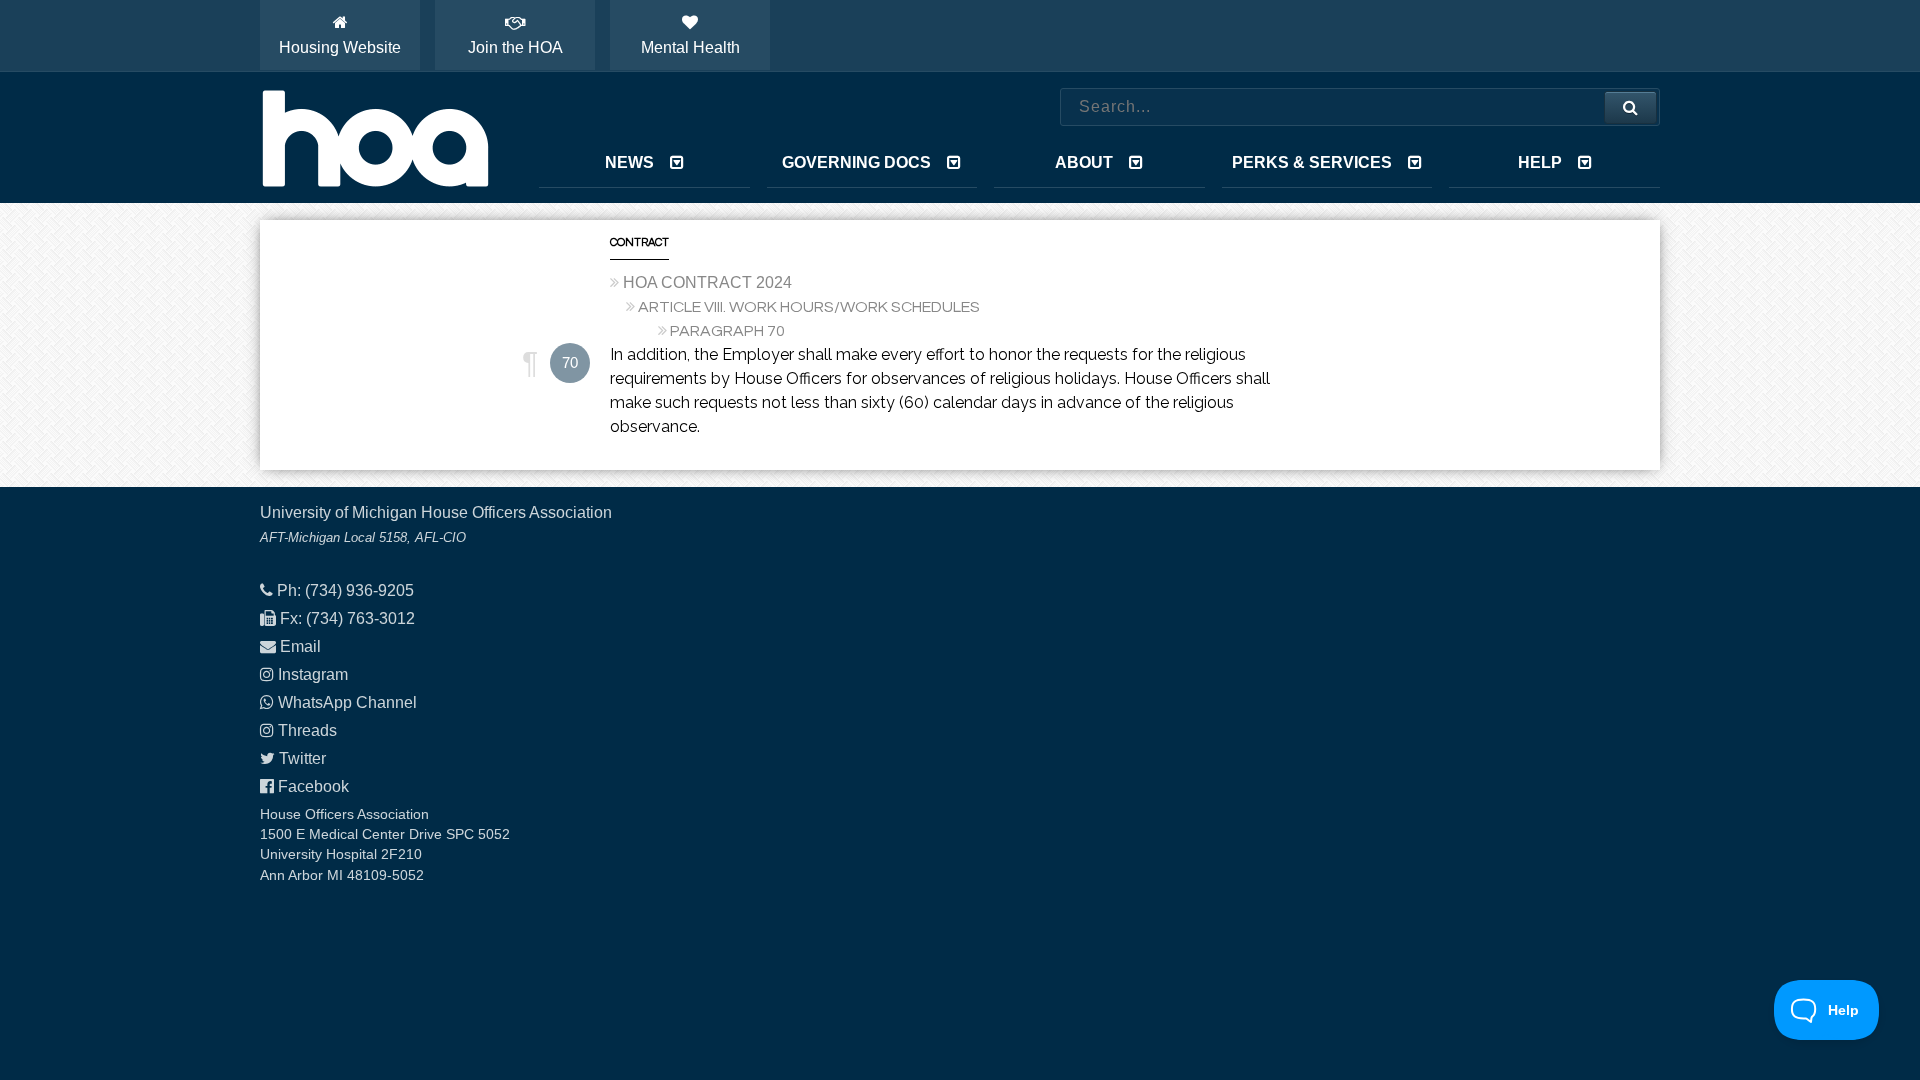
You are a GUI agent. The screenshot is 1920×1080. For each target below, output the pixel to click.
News (629, 162)
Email (300, 646)
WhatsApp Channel (347, 702)
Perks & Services (1312, 162)
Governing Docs (856, 162)
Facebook (313, 786)
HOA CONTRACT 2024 (707, 282)
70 (570, 362)
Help (1540, 162)
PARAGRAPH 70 (727, 331)
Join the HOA (515, 47)
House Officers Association (375, 138)
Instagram (313, 674)
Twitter (302, 758)
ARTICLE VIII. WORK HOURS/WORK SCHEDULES (809, 307)
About (1084, 162)
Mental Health (690, 47)
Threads (307, 730)
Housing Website (340, 47)
